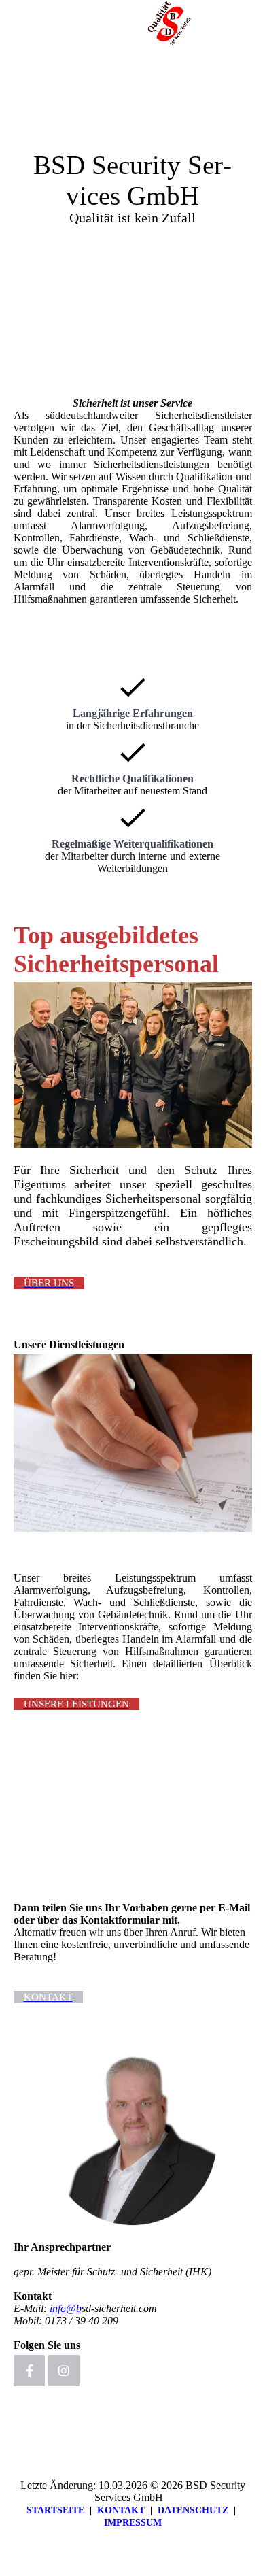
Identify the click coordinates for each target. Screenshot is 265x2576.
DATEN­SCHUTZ (193, 2510)
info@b (66, 2308)
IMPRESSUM (133, 2523)
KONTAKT (121, 2510)
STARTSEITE (55, 2510)
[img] (170, 24)
